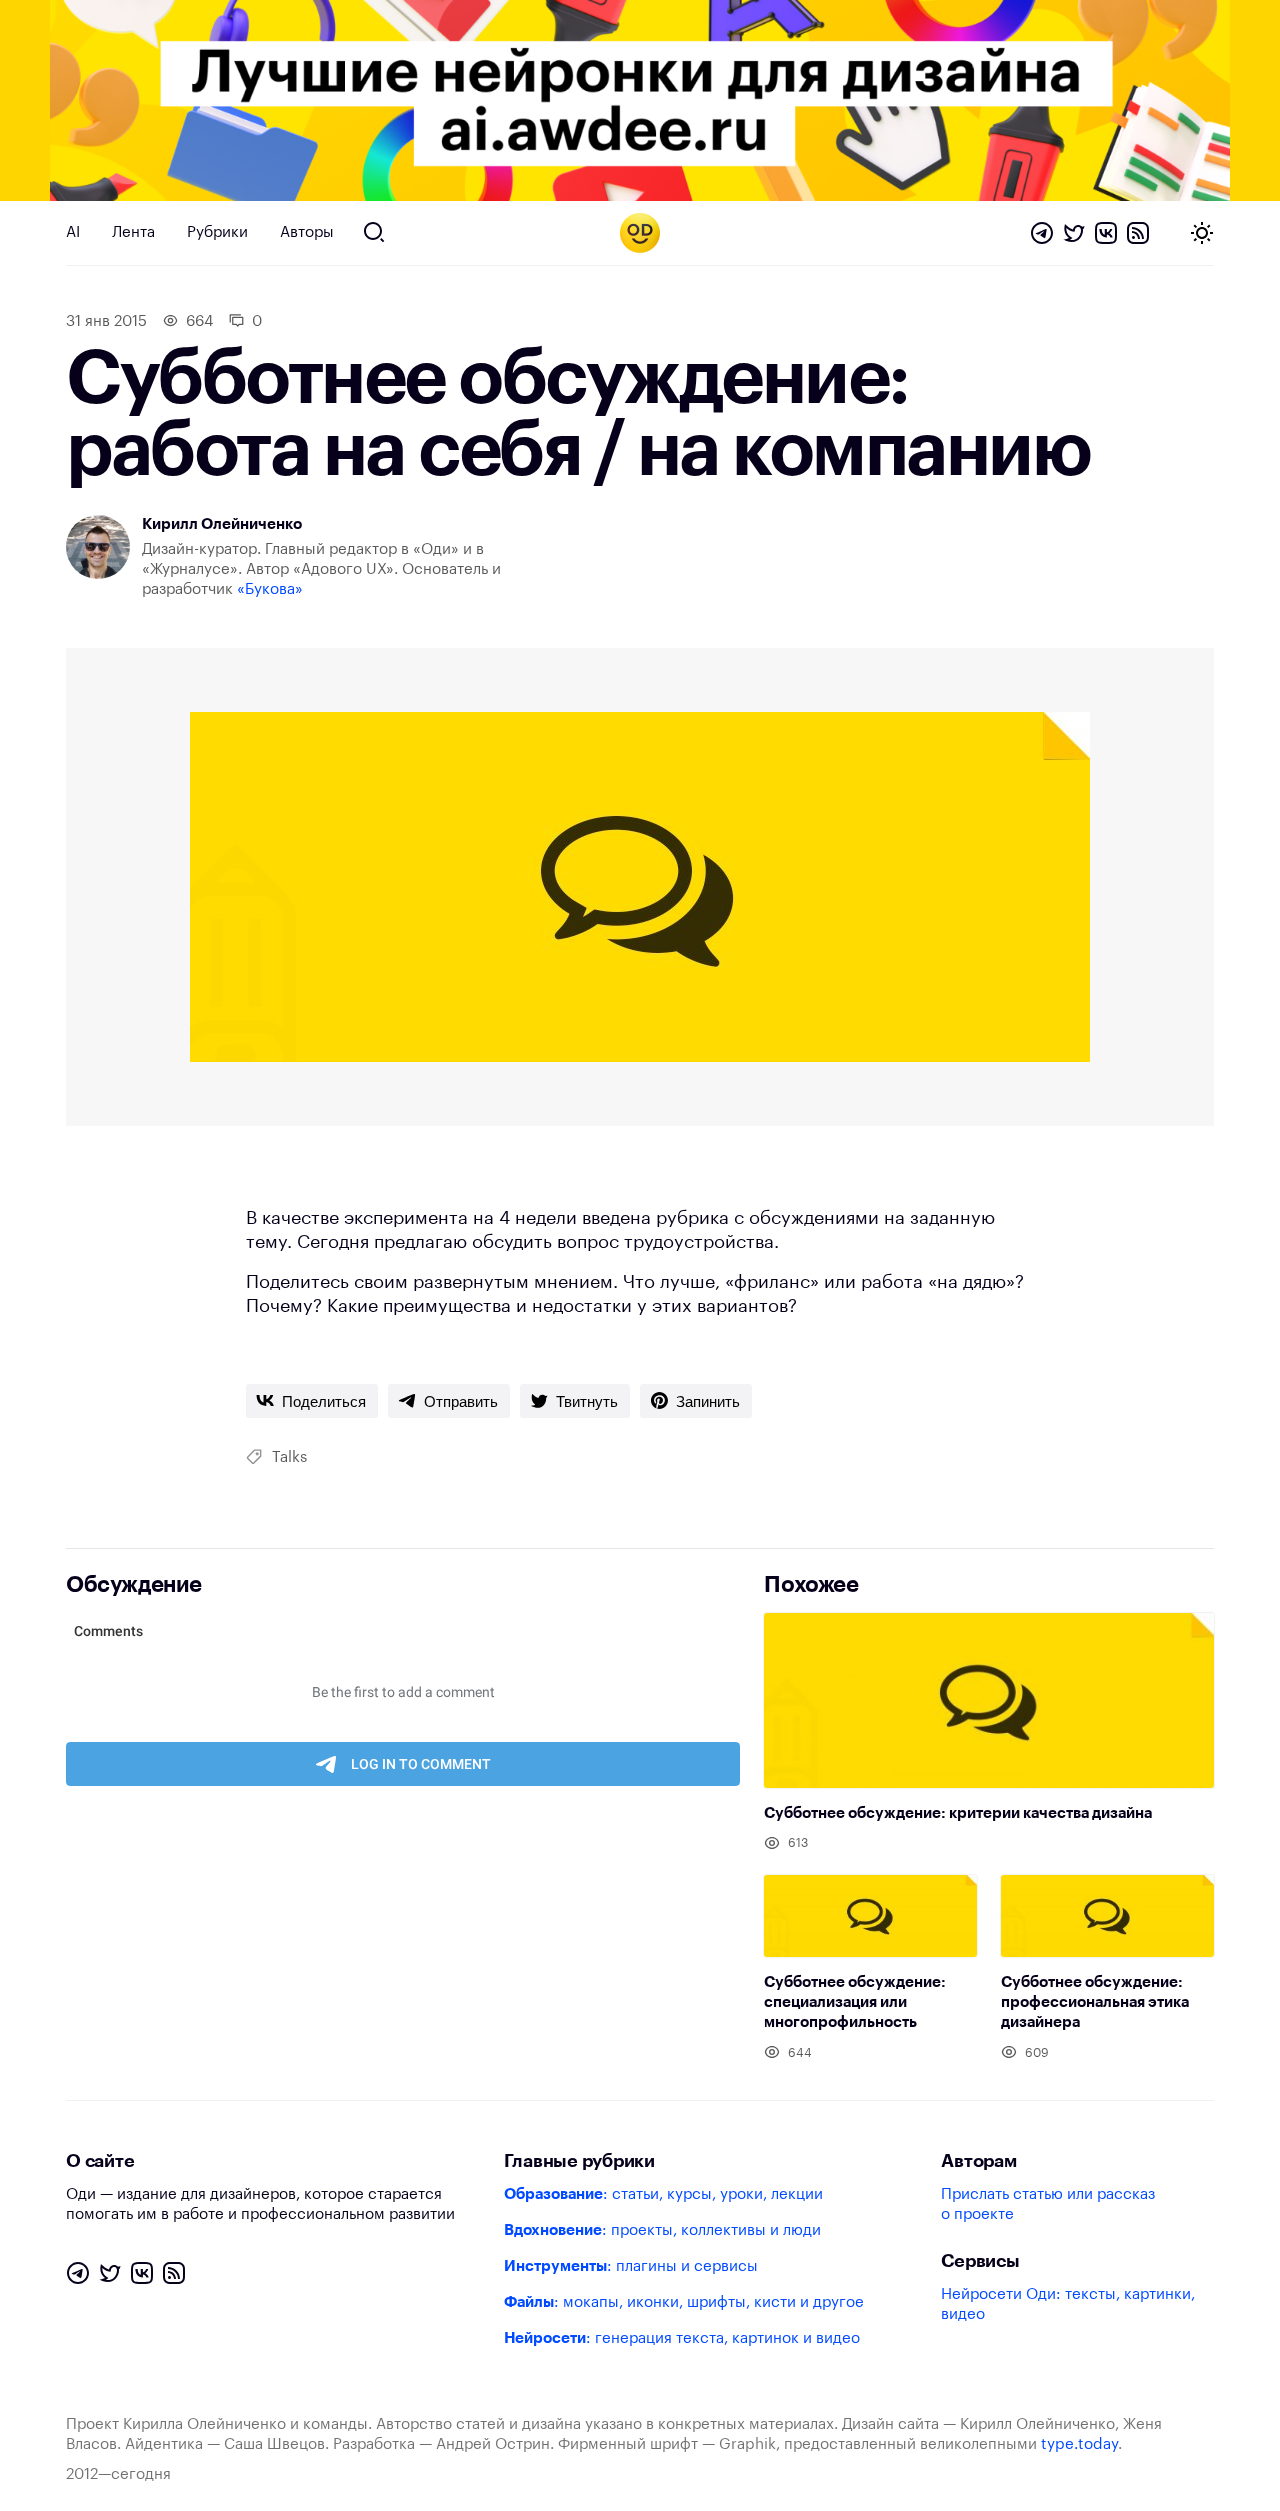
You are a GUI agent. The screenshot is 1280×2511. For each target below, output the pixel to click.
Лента (133, 232)
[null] (312, 1401)
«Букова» (270, 589)
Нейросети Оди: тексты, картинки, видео (1068, 2304)
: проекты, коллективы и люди (662, 2230)
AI (73, 232)
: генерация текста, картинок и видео (682, 2338)
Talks (289, 1457)
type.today (1079, 2444)
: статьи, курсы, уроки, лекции (663, 2194)
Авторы (307, 232)
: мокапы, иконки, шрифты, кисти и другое (684, 2302)
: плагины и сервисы (631, 2266)
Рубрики (217, 232)
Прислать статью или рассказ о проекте (1048, 2204)
